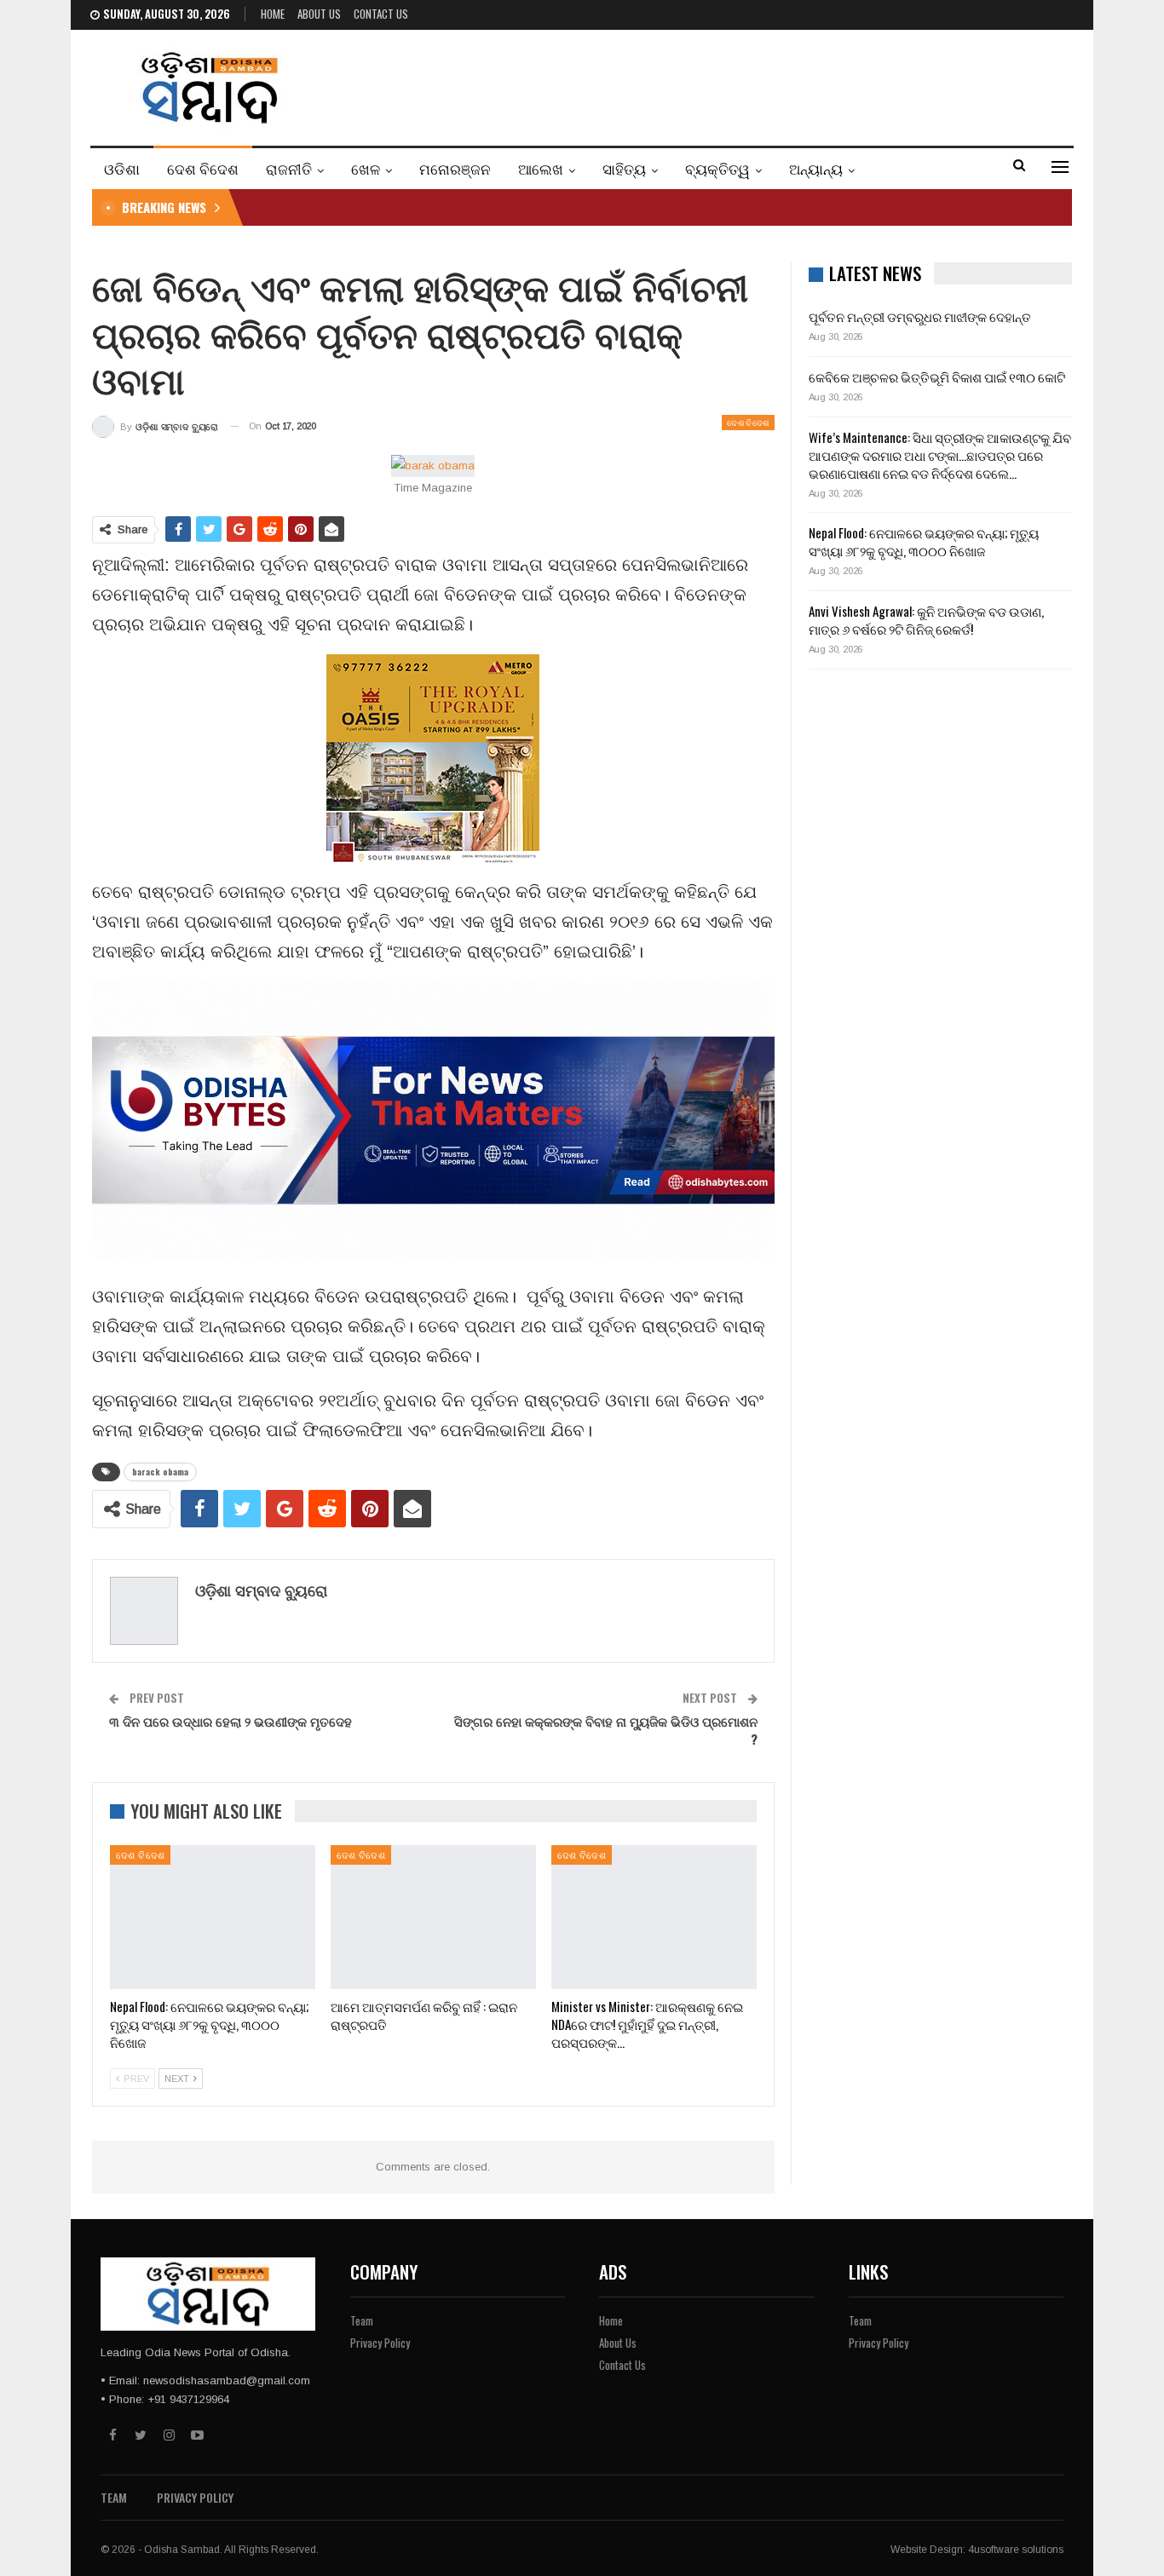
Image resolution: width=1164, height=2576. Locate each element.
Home (273, 14)
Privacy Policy (380, 2343)
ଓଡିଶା (122, 168)
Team (362, 2320)
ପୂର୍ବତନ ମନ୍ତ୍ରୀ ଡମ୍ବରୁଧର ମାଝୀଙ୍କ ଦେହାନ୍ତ (920, 316)
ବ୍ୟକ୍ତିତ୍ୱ (717, 168)
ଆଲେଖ (541, 168)
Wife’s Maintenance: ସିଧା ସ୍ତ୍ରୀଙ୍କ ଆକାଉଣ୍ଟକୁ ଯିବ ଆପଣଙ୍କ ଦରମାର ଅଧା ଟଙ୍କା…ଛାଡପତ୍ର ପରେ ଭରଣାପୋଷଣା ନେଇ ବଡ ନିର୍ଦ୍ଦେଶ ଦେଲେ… (940, 455)
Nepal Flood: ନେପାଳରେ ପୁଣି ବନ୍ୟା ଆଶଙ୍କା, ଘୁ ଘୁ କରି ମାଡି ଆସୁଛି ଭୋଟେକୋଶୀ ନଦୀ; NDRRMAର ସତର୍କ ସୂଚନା (513, 207)
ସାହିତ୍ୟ (624, 168)
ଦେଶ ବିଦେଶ (203, 168)
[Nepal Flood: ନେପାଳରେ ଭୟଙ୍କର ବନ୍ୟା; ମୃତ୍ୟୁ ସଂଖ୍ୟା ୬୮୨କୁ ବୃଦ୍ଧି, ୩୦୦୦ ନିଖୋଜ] (213, 1917)
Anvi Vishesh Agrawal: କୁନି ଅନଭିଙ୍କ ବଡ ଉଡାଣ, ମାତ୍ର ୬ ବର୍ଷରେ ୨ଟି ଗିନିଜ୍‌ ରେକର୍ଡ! (926, 620)
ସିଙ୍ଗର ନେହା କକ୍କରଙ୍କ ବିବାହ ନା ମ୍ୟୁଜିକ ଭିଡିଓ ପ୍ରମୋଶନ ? (606, 1730)
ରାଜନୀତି (289, 168)
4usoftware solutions (1016, 2550)
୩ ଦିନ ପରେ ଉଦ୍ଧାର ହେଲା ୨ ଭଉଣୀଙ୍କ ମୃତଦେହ (230, 1721)
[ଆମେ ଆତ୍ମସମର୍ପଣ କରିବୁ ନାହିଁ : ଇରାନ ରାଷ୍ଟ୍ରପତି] (433, 1917)
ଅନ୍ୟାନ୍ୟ (816, 168)
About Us (319, 14)
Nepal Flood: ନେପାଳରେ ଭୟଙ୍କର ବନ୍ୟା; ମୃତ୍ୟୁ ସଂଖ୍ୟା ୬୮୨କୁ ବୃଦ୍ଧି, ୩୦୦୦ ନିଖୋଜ (924, 541)
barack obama (160, 1472)
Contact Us (381, 14)
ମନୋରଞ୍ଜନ (455, 168)
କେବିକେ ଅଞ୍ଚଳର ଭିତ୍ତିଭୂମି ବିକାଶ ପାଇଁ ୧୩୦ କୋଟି (937, 377)
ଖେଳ (366, 168)
